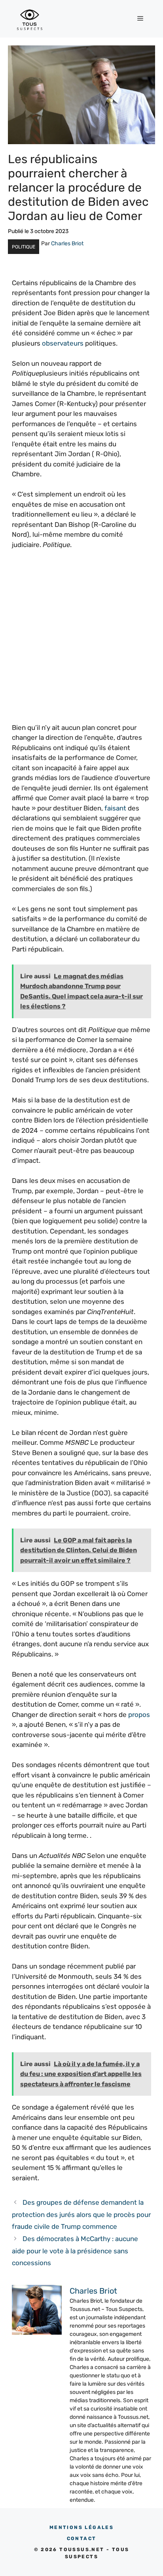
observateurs (63, 343)
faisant (115, 808)
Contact (82, 2538)
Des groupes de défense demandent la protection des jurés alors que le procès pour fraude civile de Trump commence (81, 2214)
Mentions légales (81, 2527)
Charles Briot (67, 243)
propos (139, 1715)
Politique (24, 247)
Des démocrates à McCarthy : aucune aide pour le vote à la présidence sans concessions (75, 2251)
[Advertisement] (81, 641)
